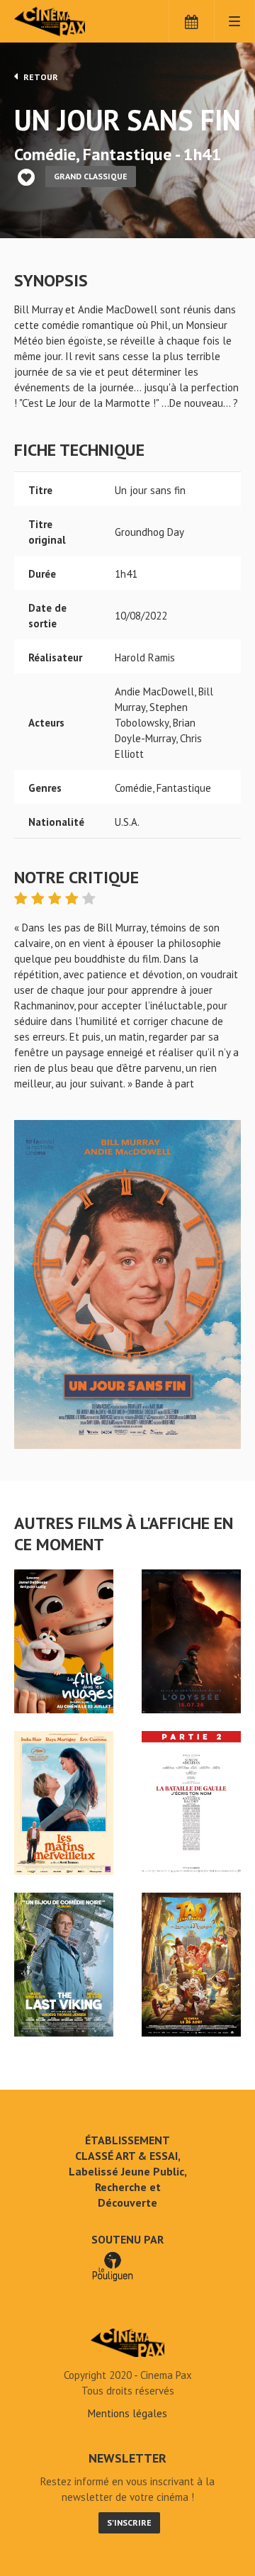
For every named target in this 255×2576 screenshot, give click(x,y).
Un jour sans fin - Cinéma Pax (127, 2343)
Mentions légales (127, 2413)
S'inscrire (129, 2522)
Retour (40, 77)
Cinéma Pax (73, 21)
